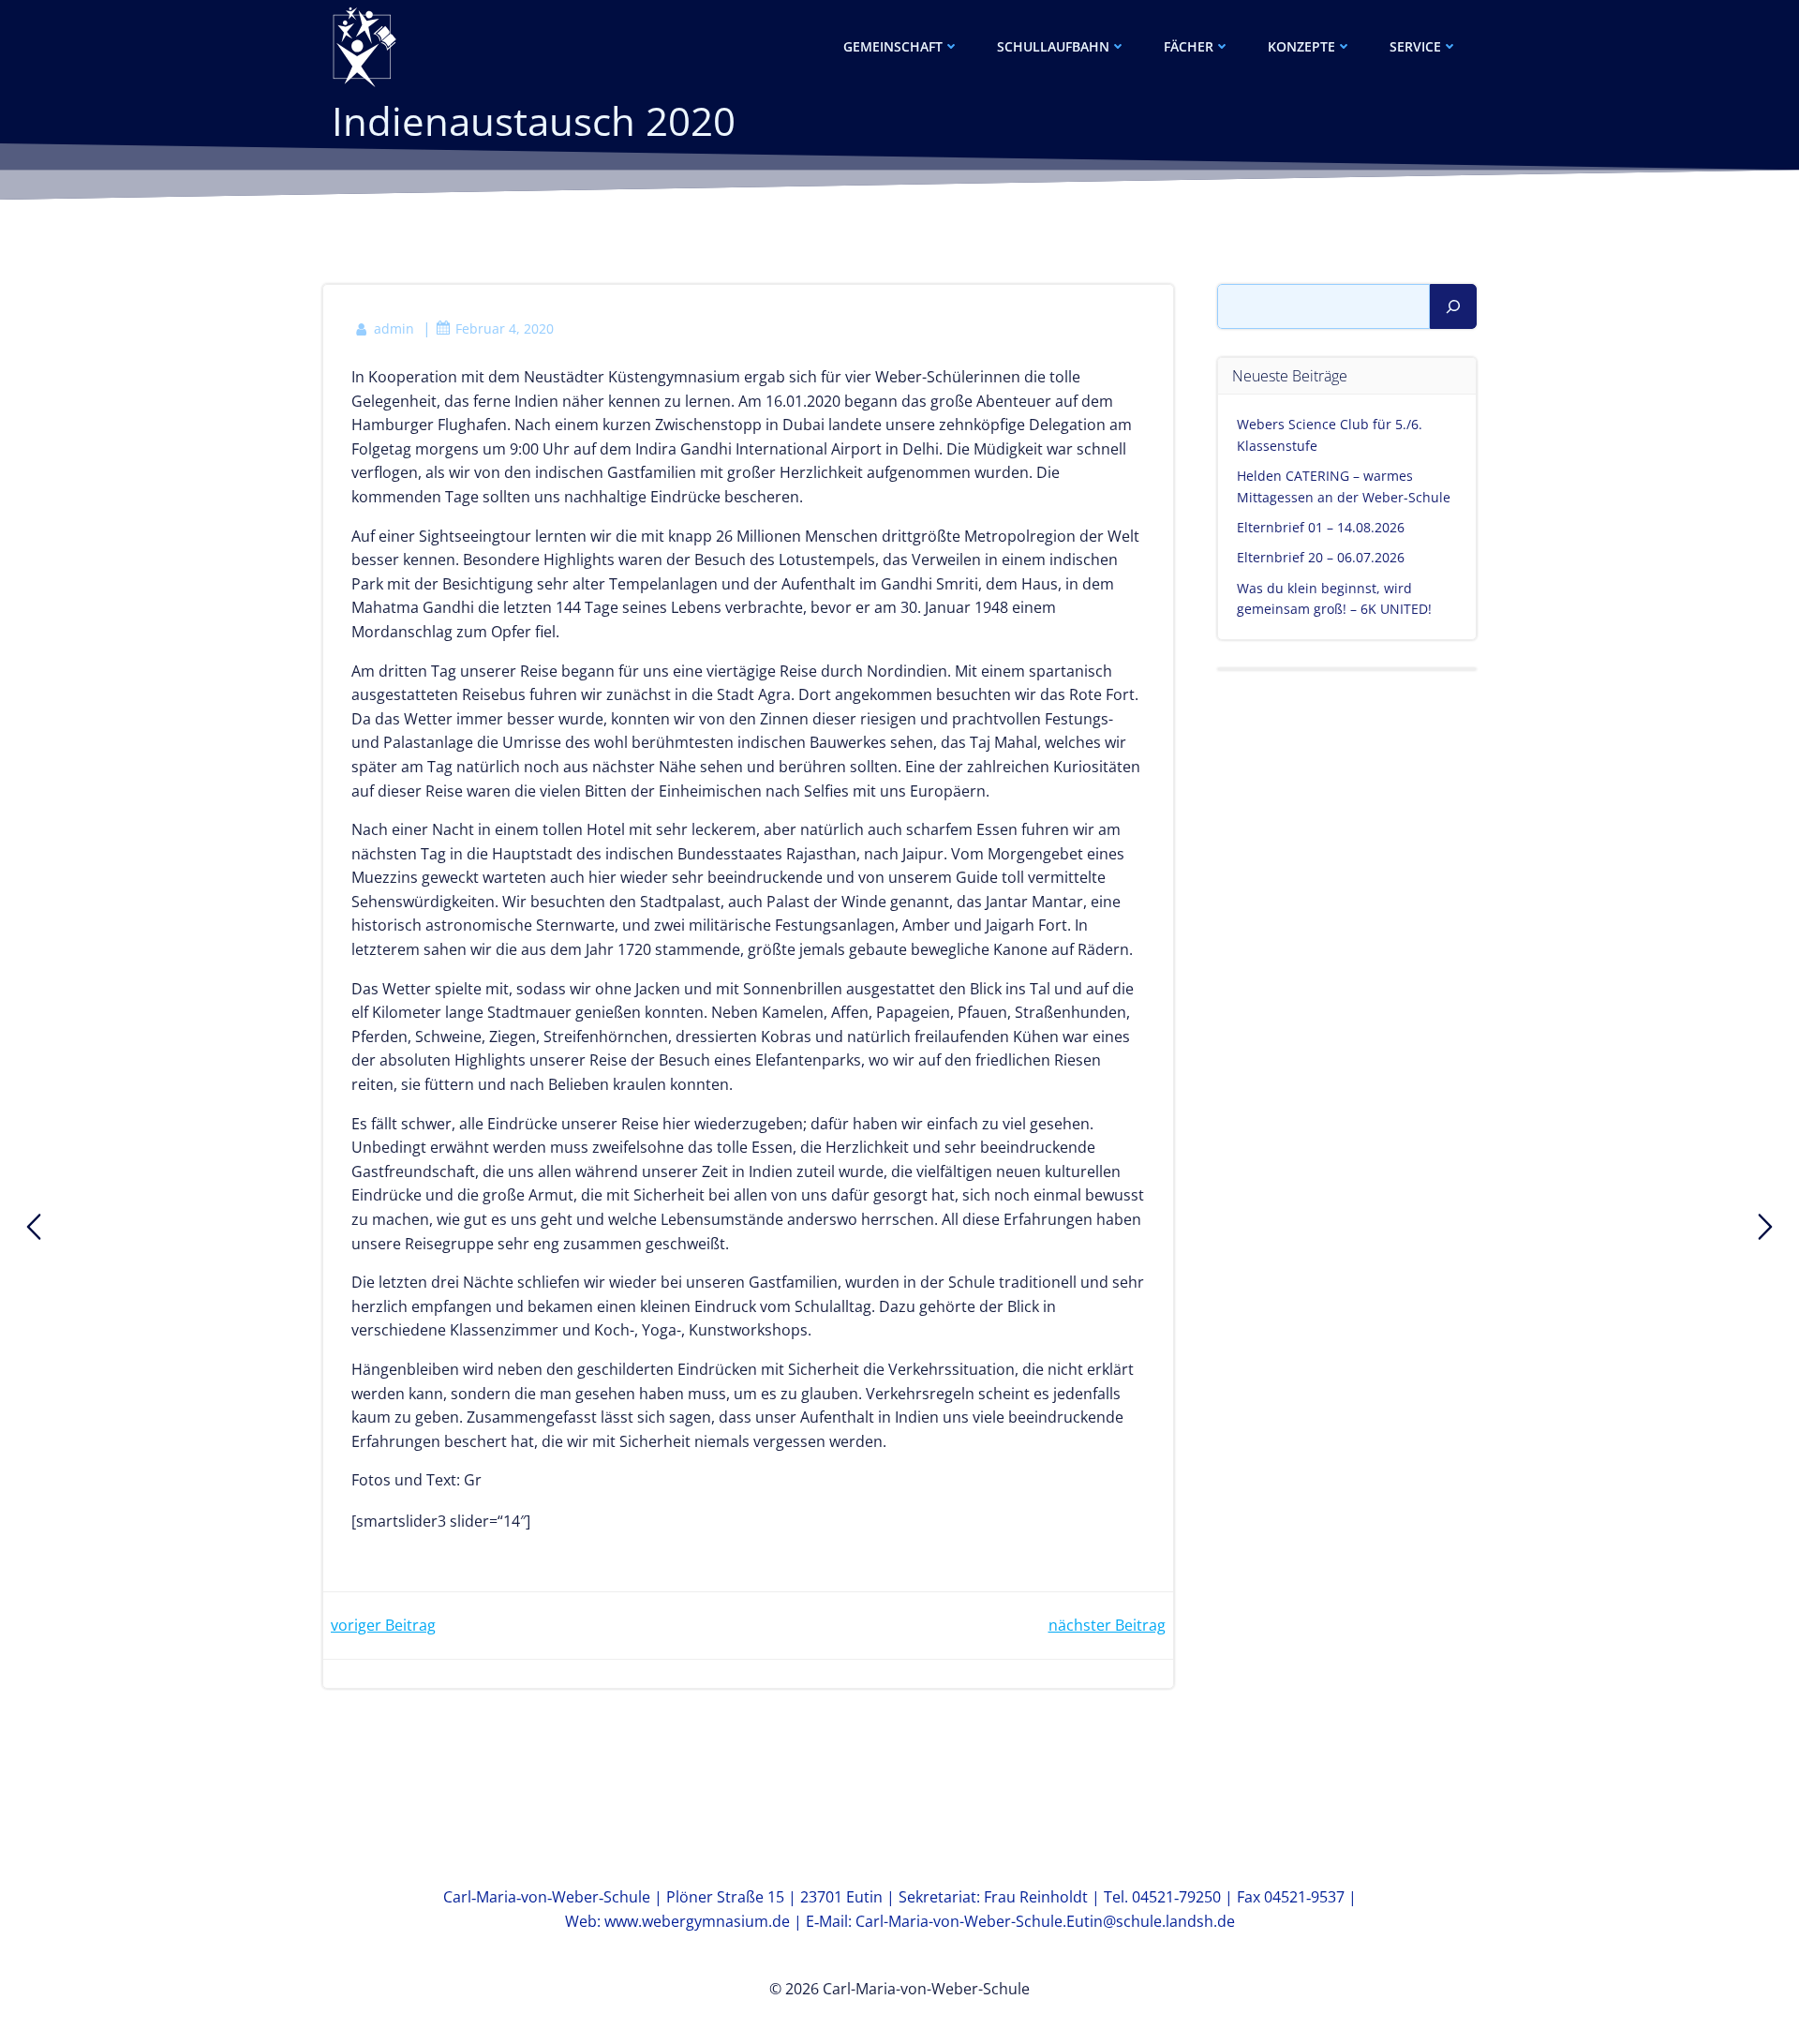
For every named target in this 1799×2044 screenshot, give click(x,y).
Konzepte (1301, 46)
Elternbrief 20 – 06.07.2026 (1321, 557)
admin (394, 328)
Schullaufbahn (1053, 46)
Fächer (1189, 46)
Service (1415, 46)
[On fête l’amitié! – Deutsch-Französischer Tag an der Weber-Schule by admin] (34, 1227)
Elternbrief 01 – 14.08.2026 (1321, 527)
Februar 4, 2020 (505, 328)
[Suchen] (1453, 306)
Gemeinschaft (893, 46)
